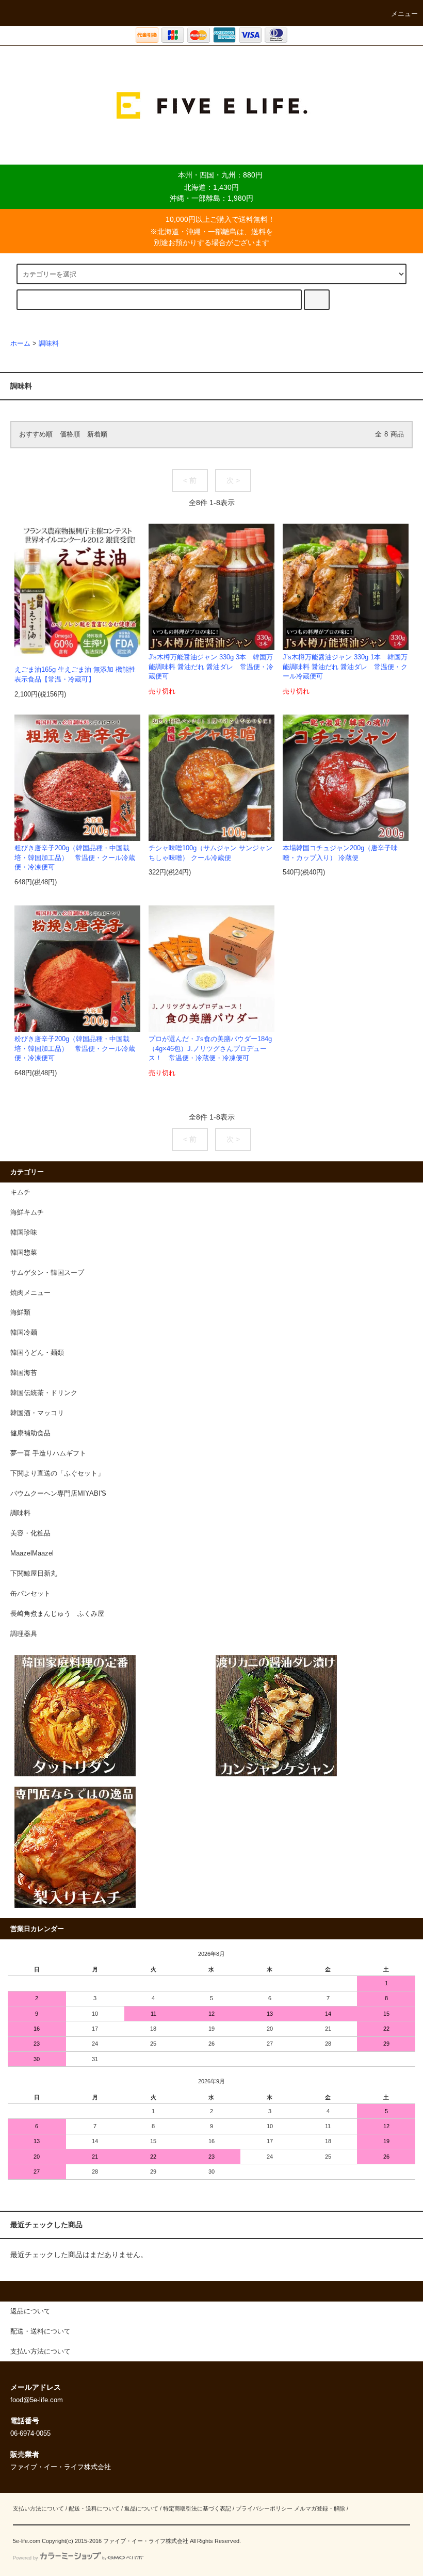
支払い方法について (38, 2508)
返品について (141, 2508)
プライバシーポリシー (264, 2508)
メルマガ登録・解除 (320, 2508)
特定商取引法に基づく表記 (197, 2508)
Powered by (26, 2558)
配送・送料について (94, 2508)
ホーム (20, 344)
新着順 (97, 434)
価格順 (70, 434)
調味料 (49, 344)
